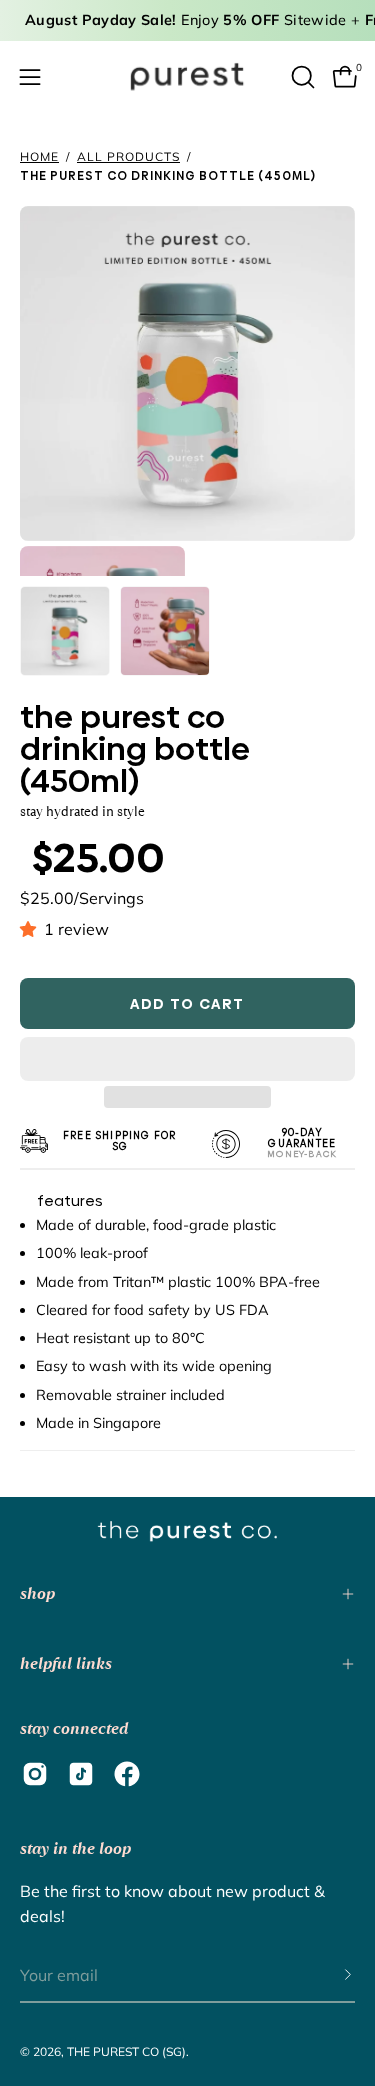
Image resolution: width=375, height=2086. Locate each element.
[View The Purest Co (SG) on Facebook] (127, 1774)
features (70, 1201)
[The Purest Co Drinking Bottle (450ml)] (65, 631)
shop (37, 1593)
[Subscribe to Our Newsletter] (328, 1976)
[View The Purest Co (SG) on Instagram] (35, 1774)
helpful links (66, 1663)
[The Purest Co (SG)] (188, 76)
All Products (128, 156)
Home (39, 156)
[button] (32, 929)
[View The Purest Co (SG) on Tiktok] (81, 1774)
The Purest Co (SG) (126, 2051)
